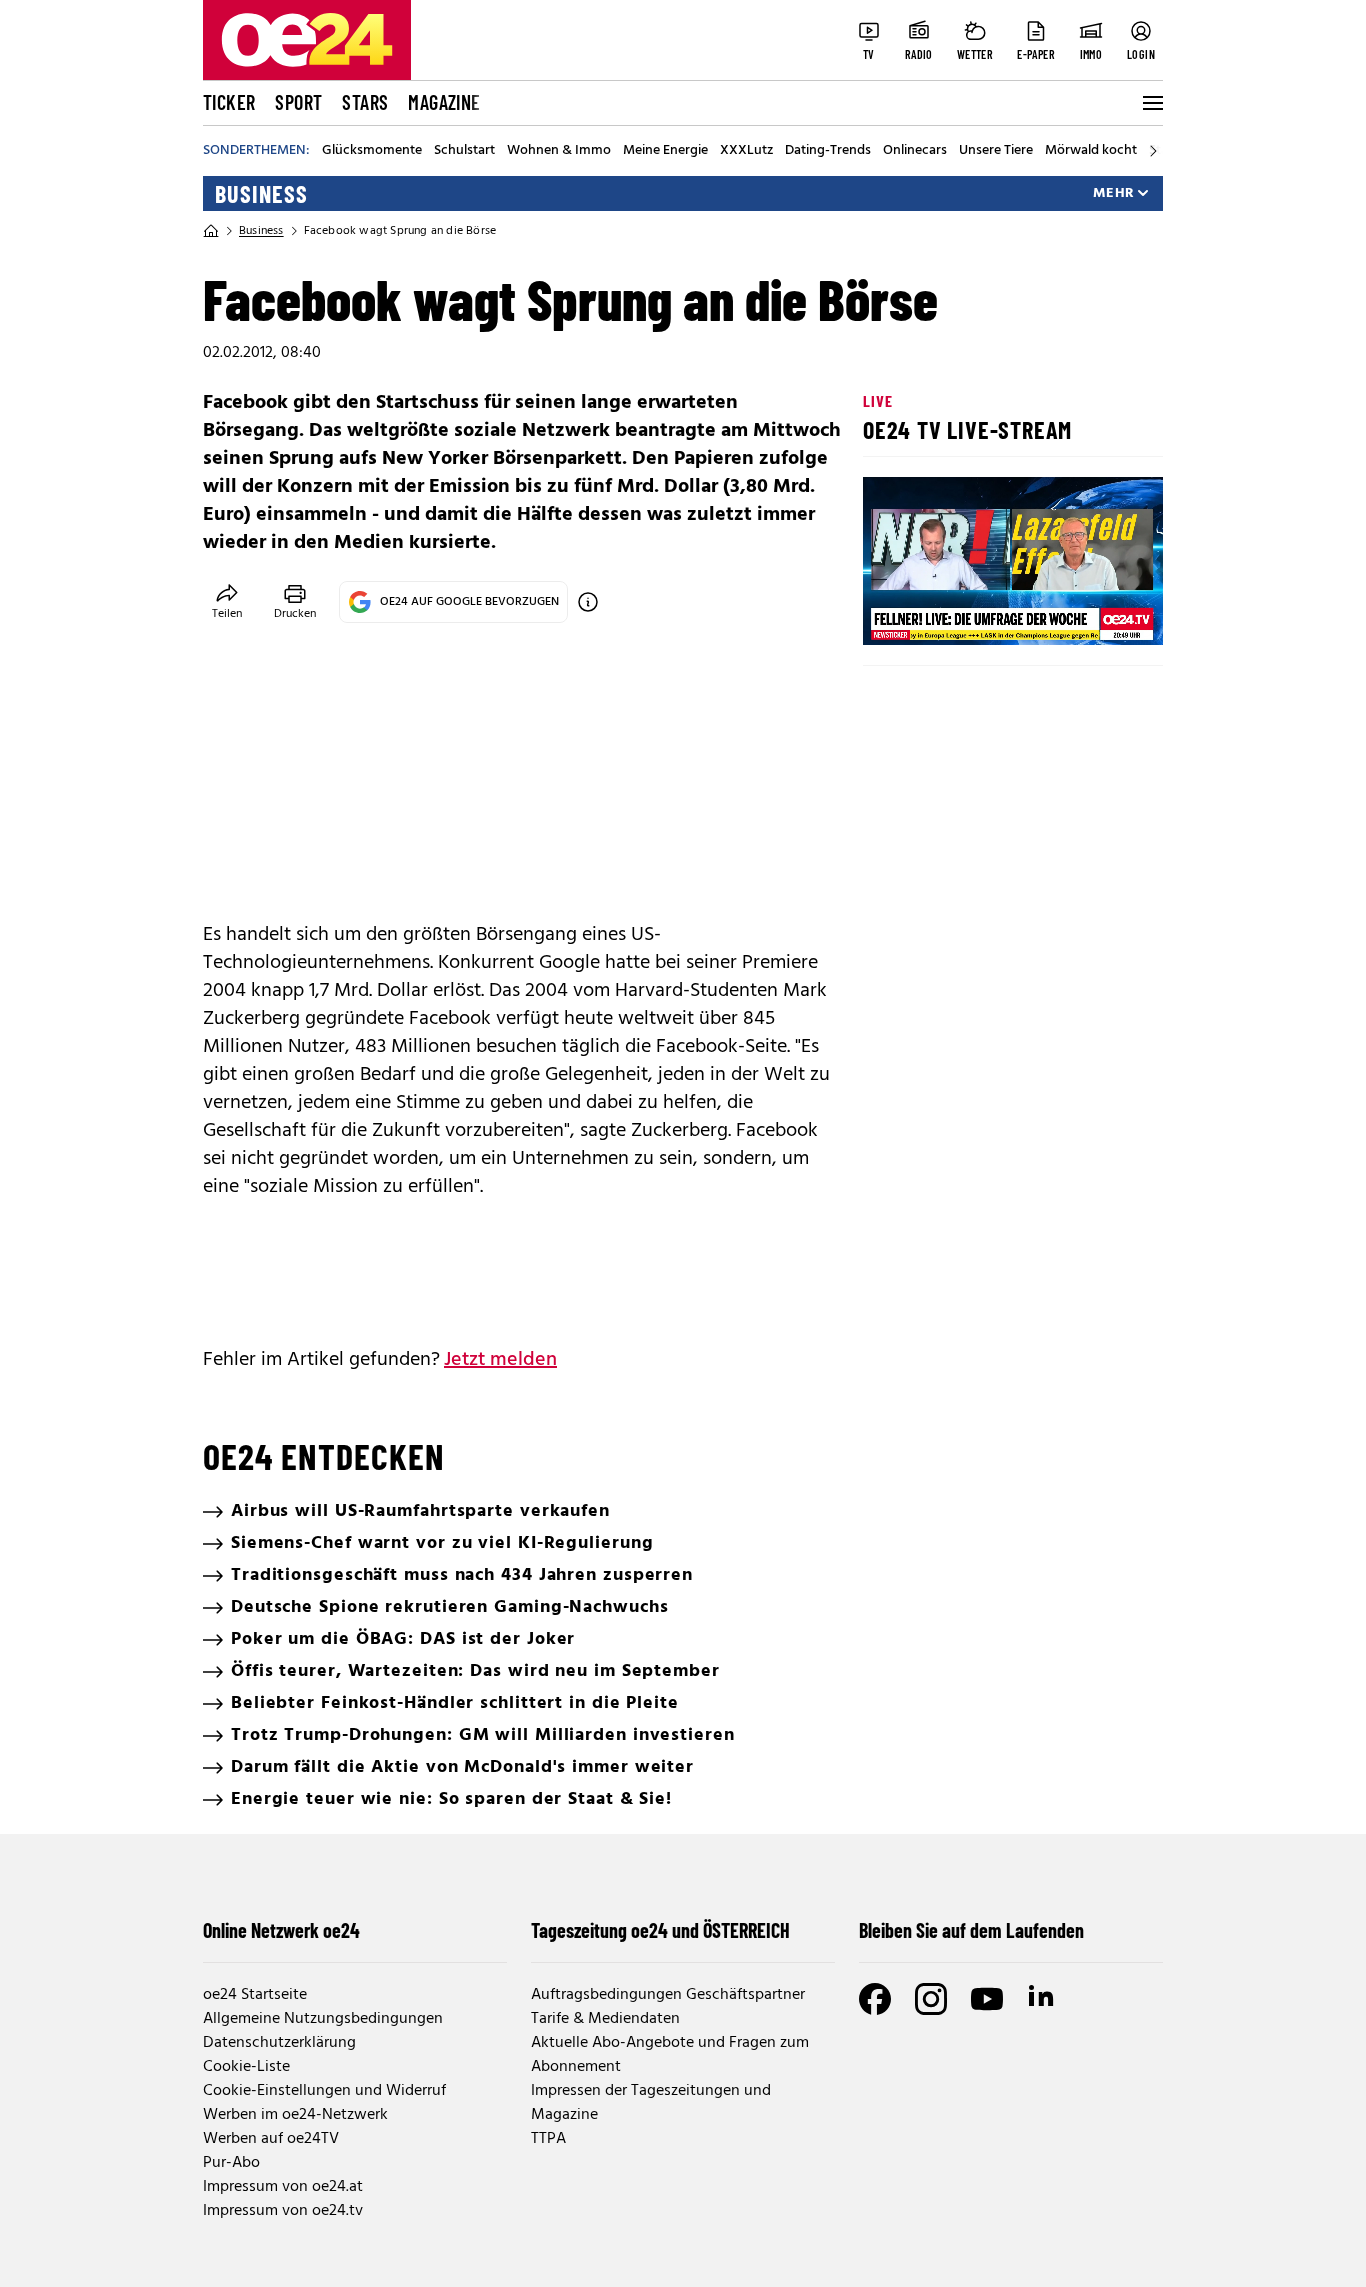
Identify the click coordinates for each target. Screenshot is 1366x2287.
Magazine (444, 102)
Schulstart (464, 151)
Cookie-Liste (246, 2067)
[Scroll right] (1153, 151)
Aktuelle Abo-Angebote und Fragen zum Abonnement (670, 2055)
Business (261, 194)
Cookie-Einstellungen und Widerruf (324, 2091)
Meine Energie (665, 151)
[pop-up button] (1099, 613)
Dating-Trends (828, 151)
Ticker (229, 102)
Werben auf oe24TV (271, 2139)
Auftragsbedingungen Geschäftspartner (668, 1995)
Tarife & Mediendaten (605, 2019)
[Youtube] (987, 1999)
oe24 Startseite (255, 1995)
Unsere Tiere (996, 151)
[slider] (961, 613)
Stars (365, 102)
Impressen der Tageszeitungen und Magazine (651, 2103)
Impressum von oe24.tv (283, 2211)
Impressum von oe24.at (283, 2187)
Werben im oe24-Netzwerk (295, 2115)
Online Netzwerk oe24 (281, 1930)
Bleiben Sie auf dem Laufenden (971, 1930)
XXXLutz (746, 151)
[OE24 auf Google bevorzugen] (588, 602)
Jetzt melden (500, 1360)
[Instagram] (931, 1999)
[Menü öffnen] (1151, 103)
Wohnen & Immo (559, 151)
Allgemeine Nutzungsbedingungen (323, 2019)
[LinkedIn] (1043, 1999)
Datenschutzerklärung (279, 2043)
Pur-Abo (231, 2163)
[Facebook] (875, 1999)
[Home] (211, 231)
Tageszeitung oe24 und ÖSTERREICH (660, 1930)
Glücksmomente (372, 151)
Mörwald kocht (1091, 151)
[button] (895, 613)
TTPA (548, 2139)
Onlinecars (915, 151)
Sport (298, 102)
